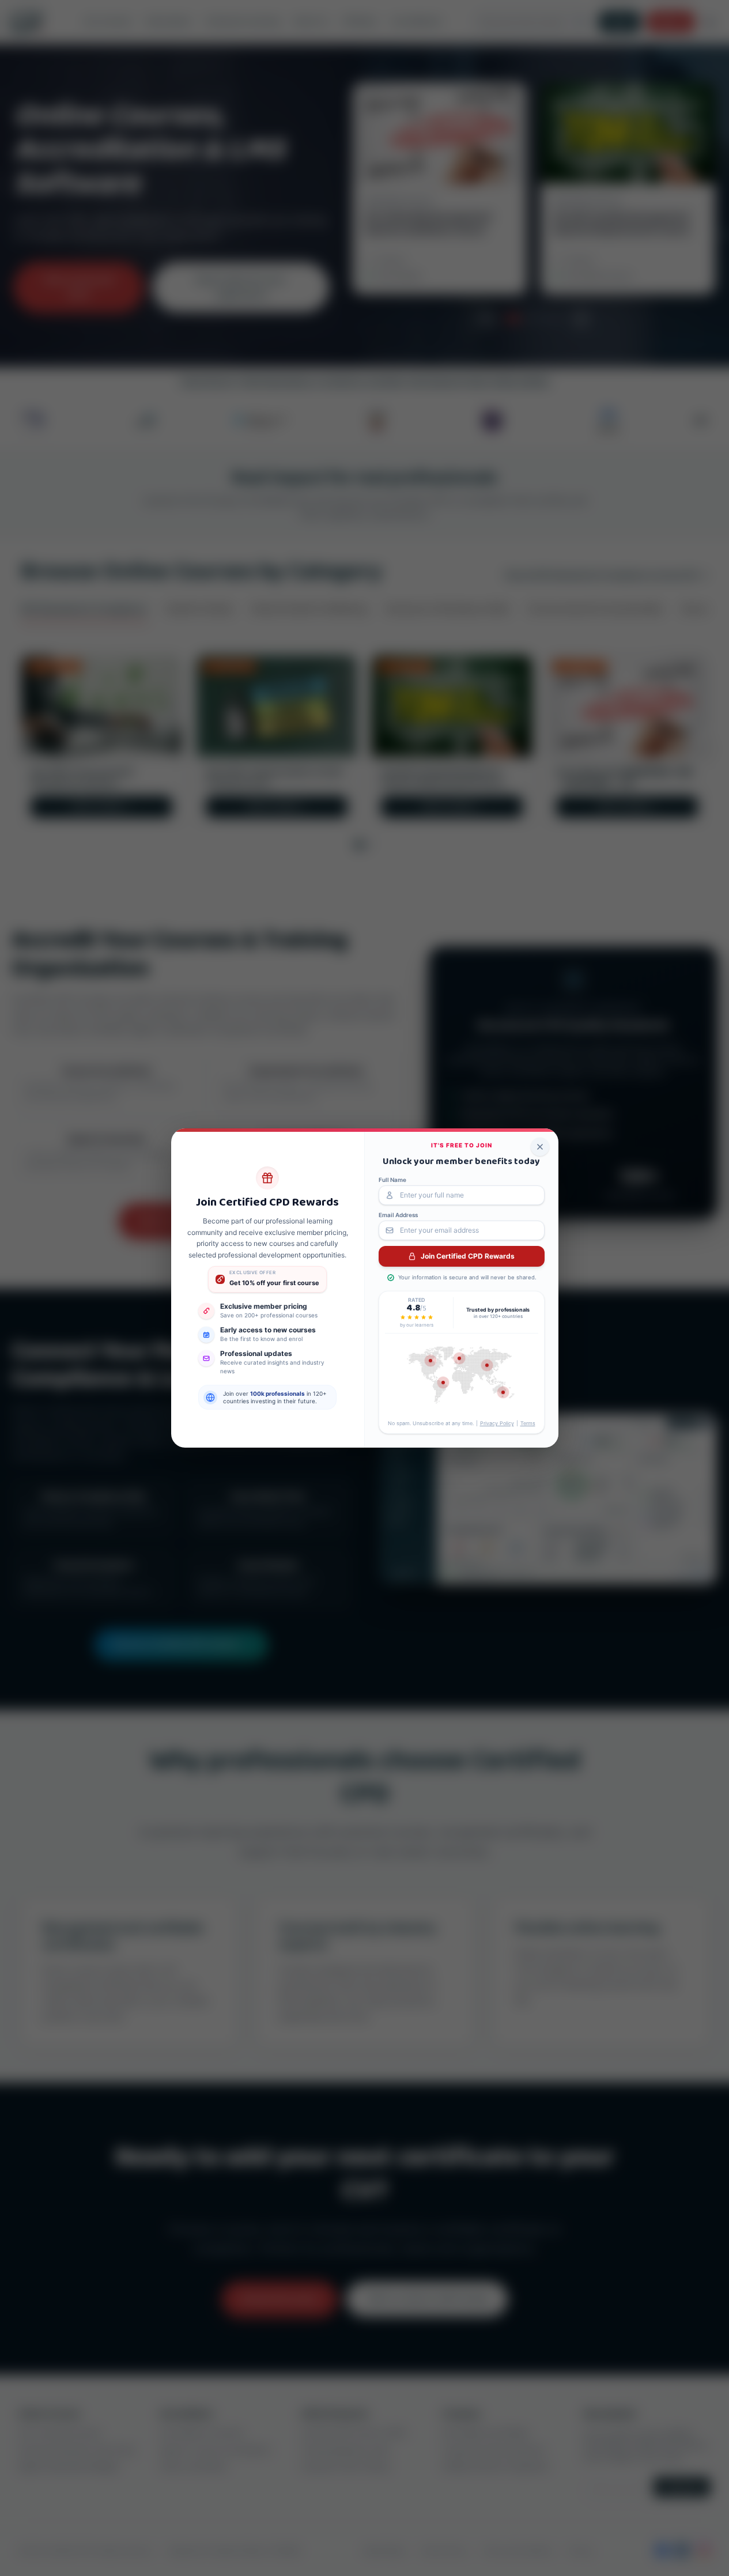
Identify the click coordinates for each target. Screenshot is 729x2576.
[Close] (540, 1147)
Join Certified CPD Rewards (468, 1256)
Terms (528, 1423)
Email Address (398, 1215)
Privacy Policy (497, 1423)
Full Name (392, 1180)
